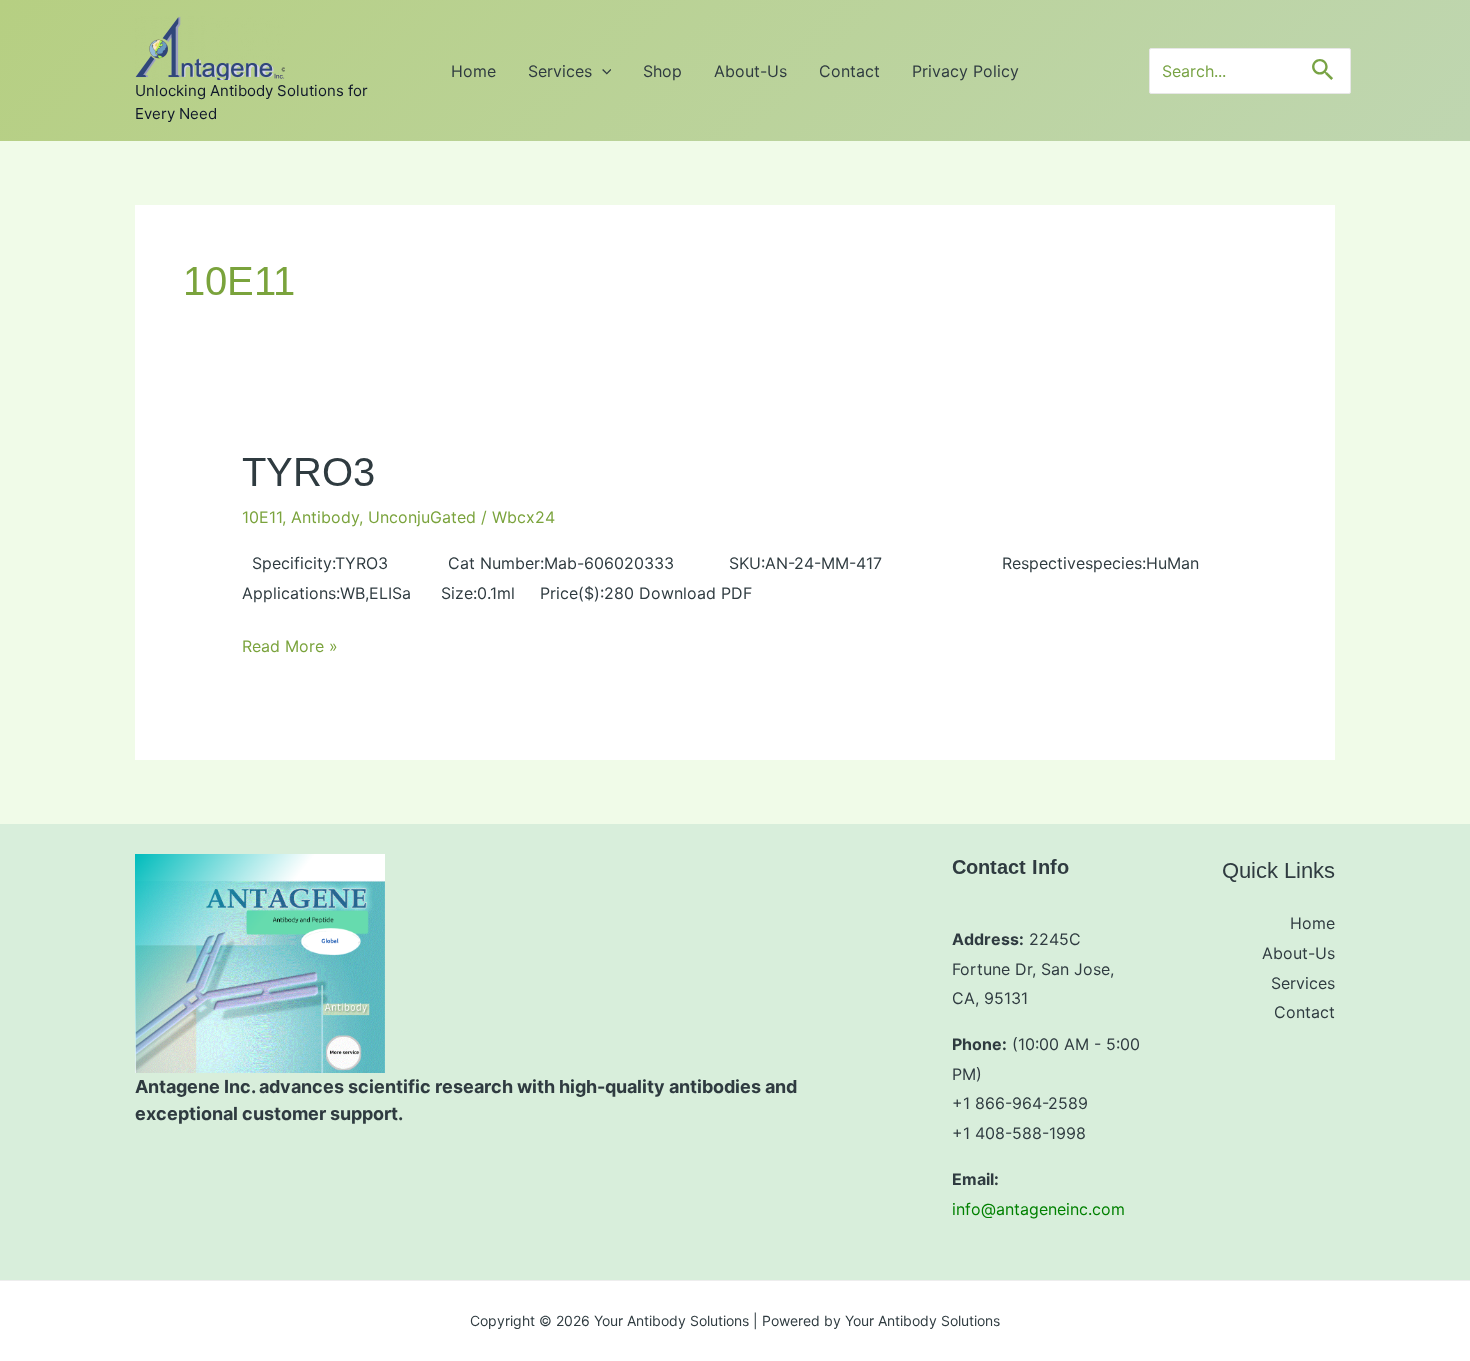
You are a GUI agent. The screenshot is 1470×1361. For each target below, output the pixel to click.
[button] (602, 71)
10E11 (262, 517)
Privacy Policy (965, 71)
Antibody (325, 517)
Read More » (290, 645)
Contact (849, 71)
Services (560, 71)
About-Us (750, 71)
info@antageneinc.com (1038, 1209)
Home (473, 71)
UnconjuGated (422, 517)
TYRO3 (308, 472)
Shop (662, 71)
